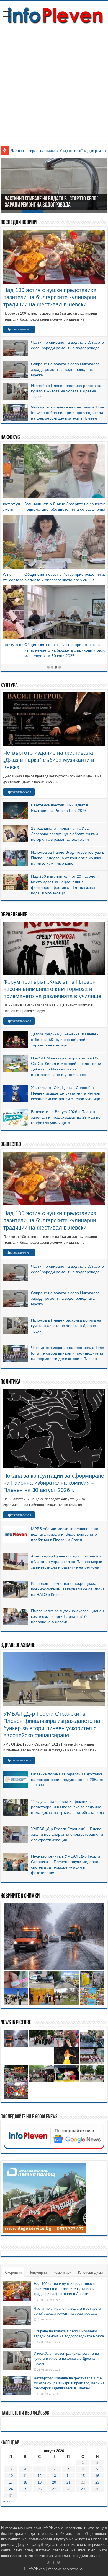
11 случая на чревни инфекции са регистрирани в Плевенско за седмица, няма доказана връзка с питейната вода (68, 1807)
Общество (11, 1145)
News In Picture (16, 2023)
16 (97, 2476)
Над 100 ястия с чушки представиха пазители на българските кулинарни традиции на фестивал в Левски (50, 297)
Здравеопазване (18, 1646)
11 (25, 2476)
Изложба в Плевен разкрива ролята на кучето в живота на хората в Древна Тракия (66, 391)
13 (54, 2476)
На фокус (10, 438)
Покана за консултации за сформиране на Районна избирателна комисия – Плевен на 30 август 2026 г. (54, 1483)
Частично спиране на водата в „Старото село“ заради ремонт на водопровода (52, 202)
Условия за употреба (65, 2569)
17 (11, 2482)
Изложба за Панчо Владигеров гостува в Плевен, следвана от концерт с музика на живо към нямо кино (68, 858)
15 (83, 2476)
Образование (14, 915)
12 (40, 2476)
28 (68, 2489)
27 (54, 2489)
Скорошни (13, 2272)
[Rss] (49, 2562)
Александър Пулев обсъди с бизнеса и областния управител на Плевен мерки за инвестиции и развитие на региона (67, 1562)
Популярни (38, 2272)
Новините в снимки (20, 1896)
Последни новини (19, 223)
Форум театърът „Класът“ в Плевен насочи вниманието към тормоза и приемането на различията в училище (52, 989)
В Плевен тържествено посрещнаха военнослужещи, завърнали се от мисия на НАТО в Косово (68, 1589)
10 (11, 2476)
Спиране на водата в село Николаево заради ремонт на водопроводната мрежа (65, 369)
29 (83, 2489)
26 (40, 2489)
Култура (9, 686)
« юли (8, 2501)
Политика (11, 1382)
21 (68, 2482)
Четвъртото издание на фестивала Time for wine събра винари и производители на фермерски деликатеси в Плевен (68, 413)
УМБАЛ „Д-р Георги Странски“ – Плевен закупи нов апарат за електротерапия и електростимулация (67, 1834)
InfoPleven (36, 2569)
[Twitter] (59, 2562)
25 (25, 2489)
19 (40, 2482)
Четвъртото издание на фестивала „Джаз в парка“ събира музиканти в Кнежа (49, 760)
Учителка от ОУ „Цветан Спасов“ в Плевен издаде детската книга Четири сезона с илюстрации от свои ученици (66, 1093)
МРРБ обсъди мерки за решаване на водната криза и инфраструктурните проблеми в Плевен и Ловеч (65, 1534)
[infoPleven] (54, 14)
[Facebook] (54, 2562)
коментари (62, 2272)
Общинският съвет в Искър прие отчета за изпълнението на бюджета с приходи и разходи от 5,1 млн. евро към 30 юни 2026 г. (53, 650)
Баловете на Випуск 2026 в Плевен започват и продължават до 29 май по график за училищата (66, 1117)
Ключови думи (90, 2272)
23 (97, 2482)
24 (11, 2489)
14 (68, 2476)
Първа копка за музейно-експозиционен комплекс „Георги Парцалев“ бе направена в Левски (67, 1616)
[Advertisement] (54, 87)
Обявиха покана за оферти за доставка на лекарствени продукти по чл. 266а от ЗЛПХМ (67, 1780)
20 (54, 2482)
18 (25, 2482)
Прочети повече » (19, 329)
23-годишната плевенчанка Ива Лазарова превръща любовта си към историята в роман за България (65, 834)
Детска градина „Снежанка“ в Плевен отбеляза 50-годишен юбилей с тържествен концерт (65, 1040)
